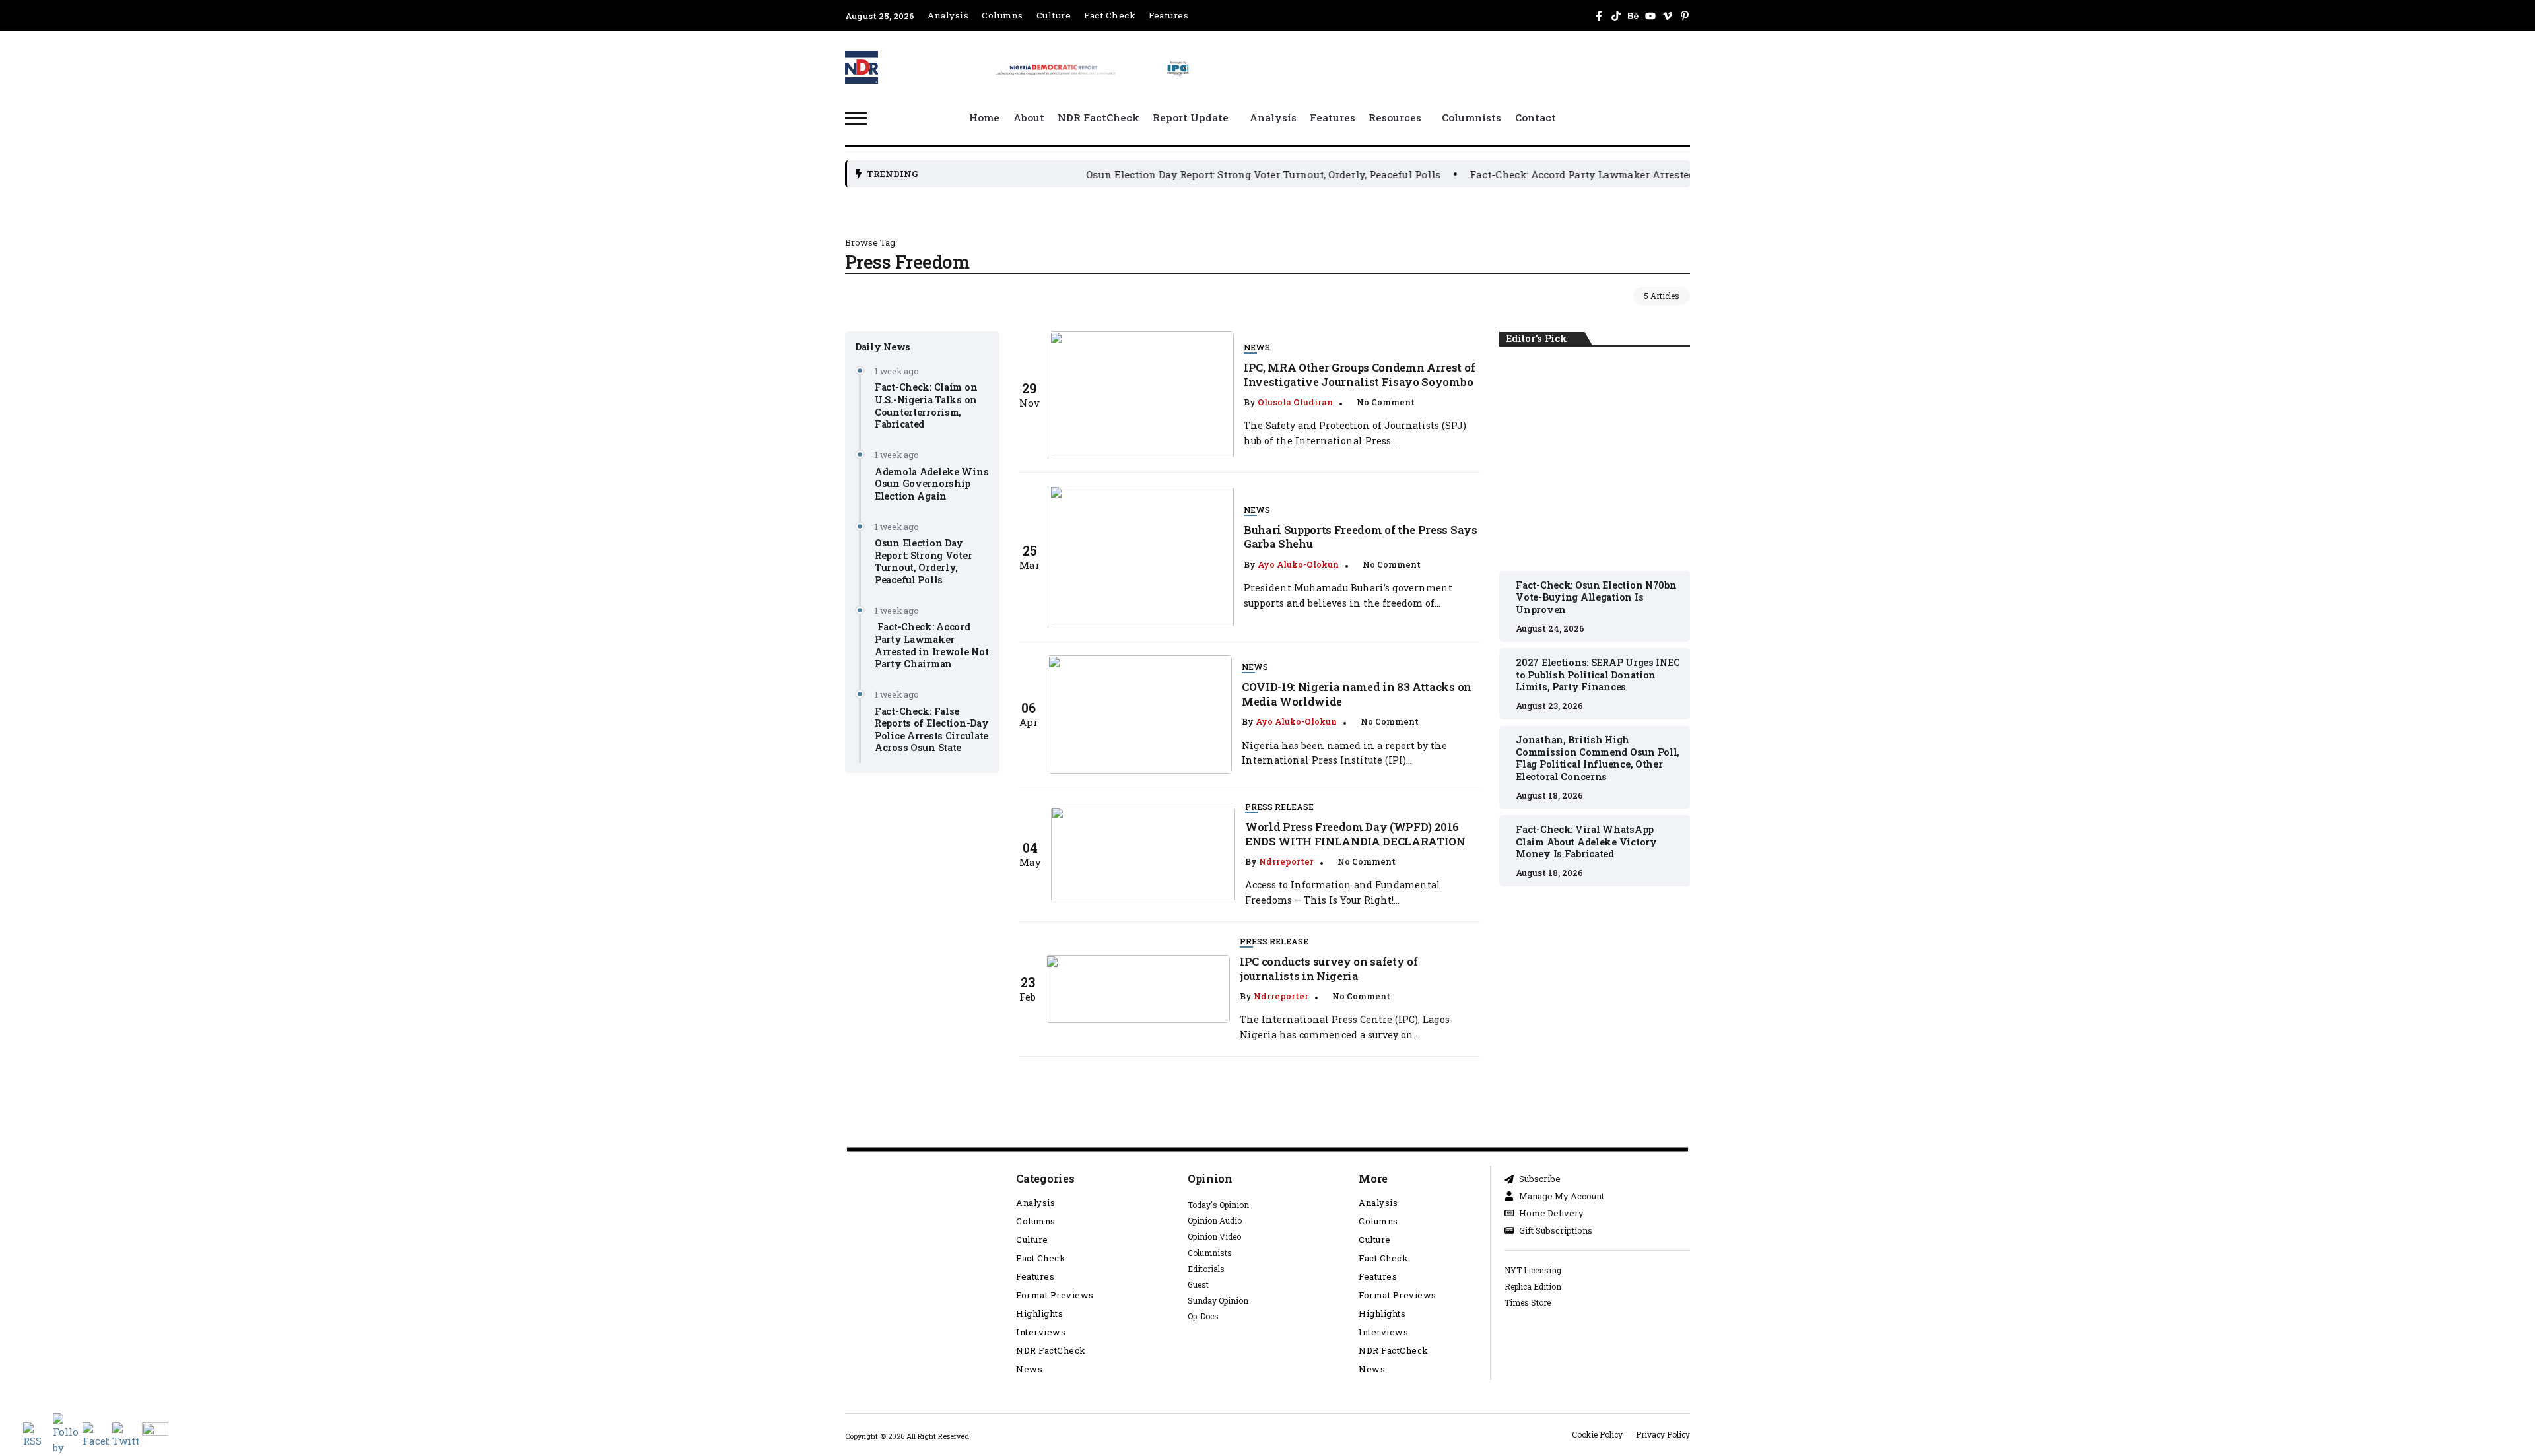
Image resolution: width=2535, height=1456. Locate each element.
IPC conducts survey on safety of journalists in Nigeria (1329, 968)
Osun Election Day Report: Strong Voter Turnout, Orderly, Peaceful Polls (1177, 174)
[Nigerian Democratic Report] (1093, 66)
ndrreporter (1286, 861)
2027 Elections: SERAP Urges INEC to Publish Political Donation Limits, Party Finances (1598, 675)
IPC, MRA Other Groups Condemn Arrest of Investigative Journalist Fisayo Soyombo (1359, 374)
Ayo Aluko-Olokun (1298, 564)
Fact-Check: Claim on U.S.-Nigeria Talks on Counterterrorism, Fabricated (926, 406)
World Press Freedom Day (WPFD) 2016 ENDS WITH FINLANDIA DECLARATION (1355, 834)
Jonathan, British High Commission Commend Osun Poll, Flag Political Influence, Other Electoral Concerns (1598, 758)
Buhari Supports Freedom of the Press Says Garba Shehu (1360, 537)
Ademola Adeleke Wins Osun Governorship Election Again (931, 484)
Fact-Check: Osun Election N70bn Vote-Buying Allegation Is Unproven (1595, 459)
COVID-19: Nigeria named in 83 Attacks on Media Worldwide (1357, 694)
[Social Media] (1599, 16)
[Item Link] (1142, 395)
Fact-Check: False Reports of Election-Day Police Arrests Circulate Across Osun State (931, 730)
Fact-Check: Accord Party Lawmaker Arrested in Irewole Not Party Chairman (1573, 174)
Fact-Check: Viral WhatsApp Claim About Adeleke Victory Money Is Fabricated (1586, 842)
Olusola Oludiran (1295, 402)
